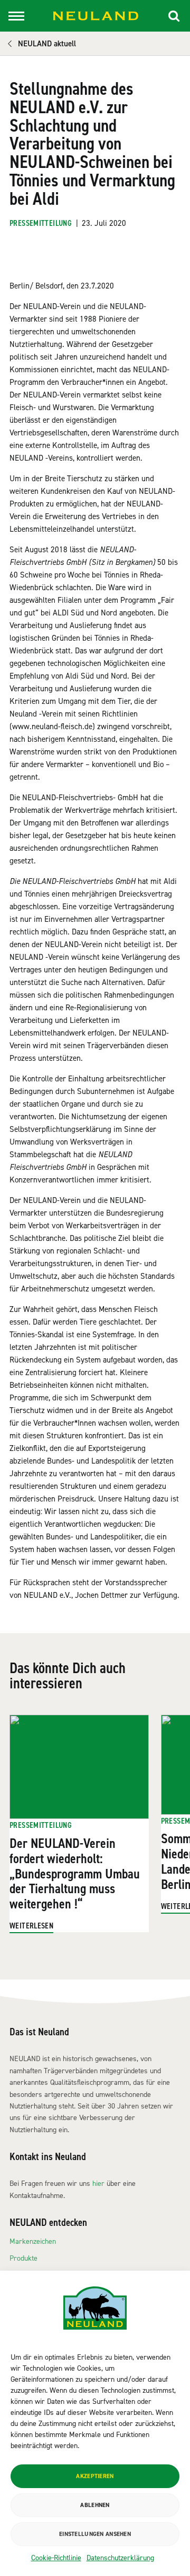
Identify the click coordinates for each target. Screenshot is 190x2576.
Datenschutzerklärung (120, 2558)
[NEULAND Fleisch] (95, 16)
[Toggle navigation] (16, 16)
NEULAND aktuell (47, 44)
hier (98, 2184)
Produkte (23, 2258)
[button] (174, 16)
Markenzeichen (33, 2241)
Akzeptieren (95, 2476)
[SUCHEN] (174, 16)
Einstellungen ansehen (95, 2534)
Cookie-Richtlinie (56, 2558)
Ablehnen (95, 2505)
